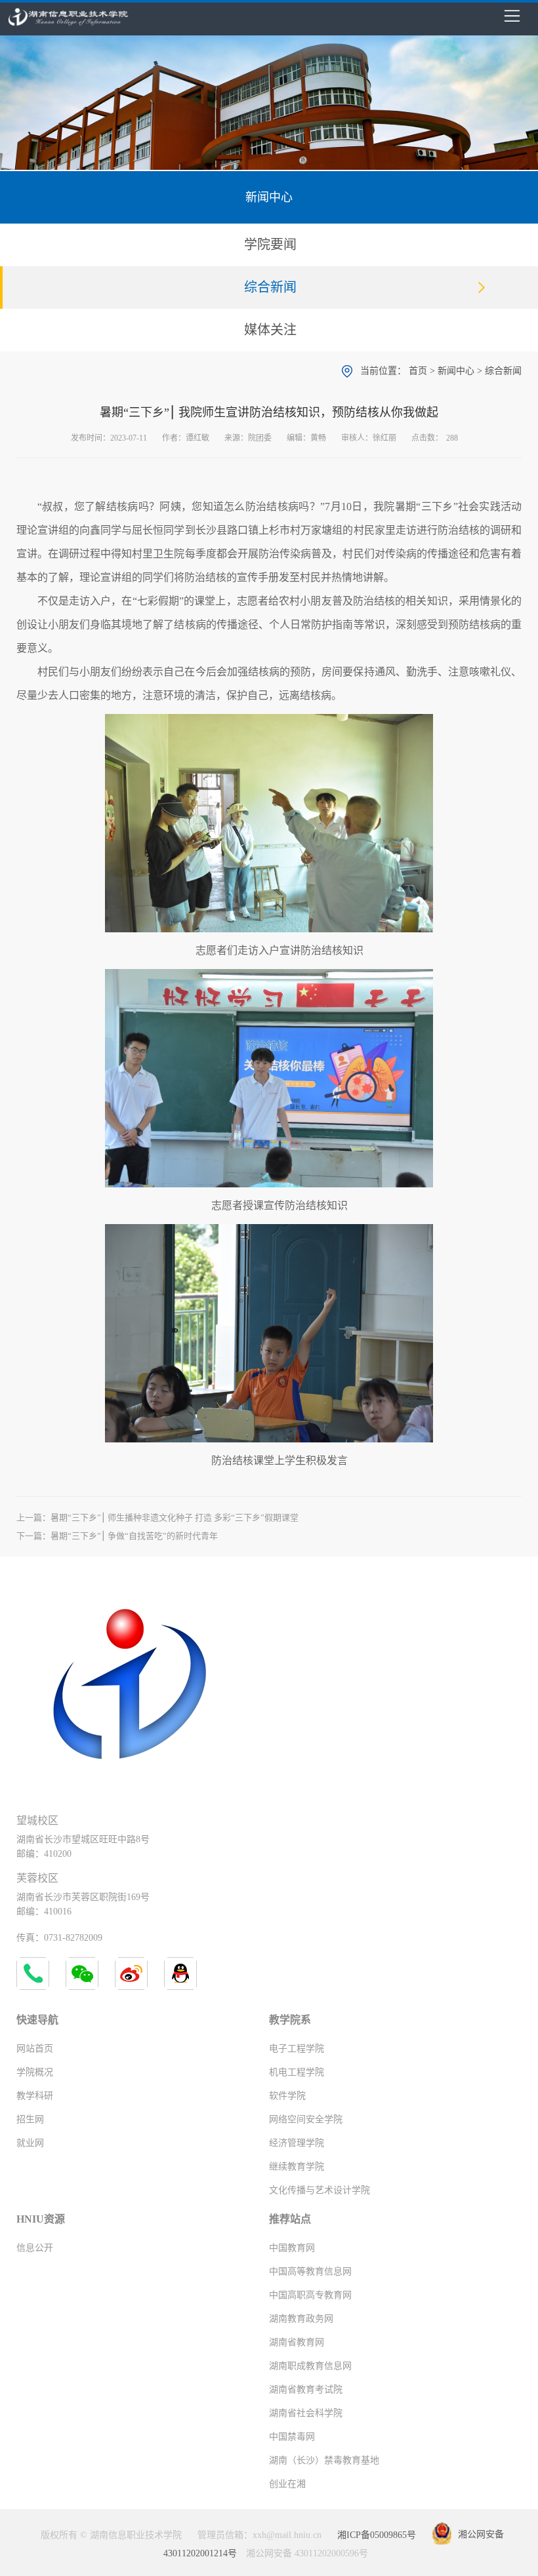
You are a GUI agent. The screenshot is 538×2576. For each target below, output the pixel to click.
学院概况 (35, 2072)
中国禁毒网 (292, 2437)
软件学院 (287, 2096)
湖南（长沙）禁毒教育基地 (324, 2460)
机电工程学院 (297, 2072)
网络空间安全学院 (306, 2119)
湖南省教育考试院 (306, 2389)
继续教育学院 (297, 2167)
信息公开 (35, 2248)
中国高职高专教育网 (310, 2295)
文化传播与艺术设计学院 (320, 2190)
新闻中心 (456, 371)
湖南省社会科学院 (306, 2413)
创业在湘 (287, 2484)
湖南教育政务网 (301, 2319)
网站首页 (35, 2049)
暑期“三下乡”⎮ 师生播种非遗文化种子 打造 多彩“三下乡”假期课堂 (175, 1517)
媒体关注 (270, 330)
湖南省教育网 (297, 2342)
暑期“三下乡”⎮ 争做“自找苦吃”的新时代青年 (134, 1536)
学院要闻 (270, 245)
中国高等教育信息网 (310, 2271)
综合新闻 (270, 287)
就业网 (30, 2143)
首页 (418, 371)
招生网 (30, 2119)
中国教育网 (292, 2248)
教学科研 (35, 2096)
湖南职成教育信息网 (310, 2366)
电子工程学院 (297, 2049)
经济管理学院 (297, 2143)
